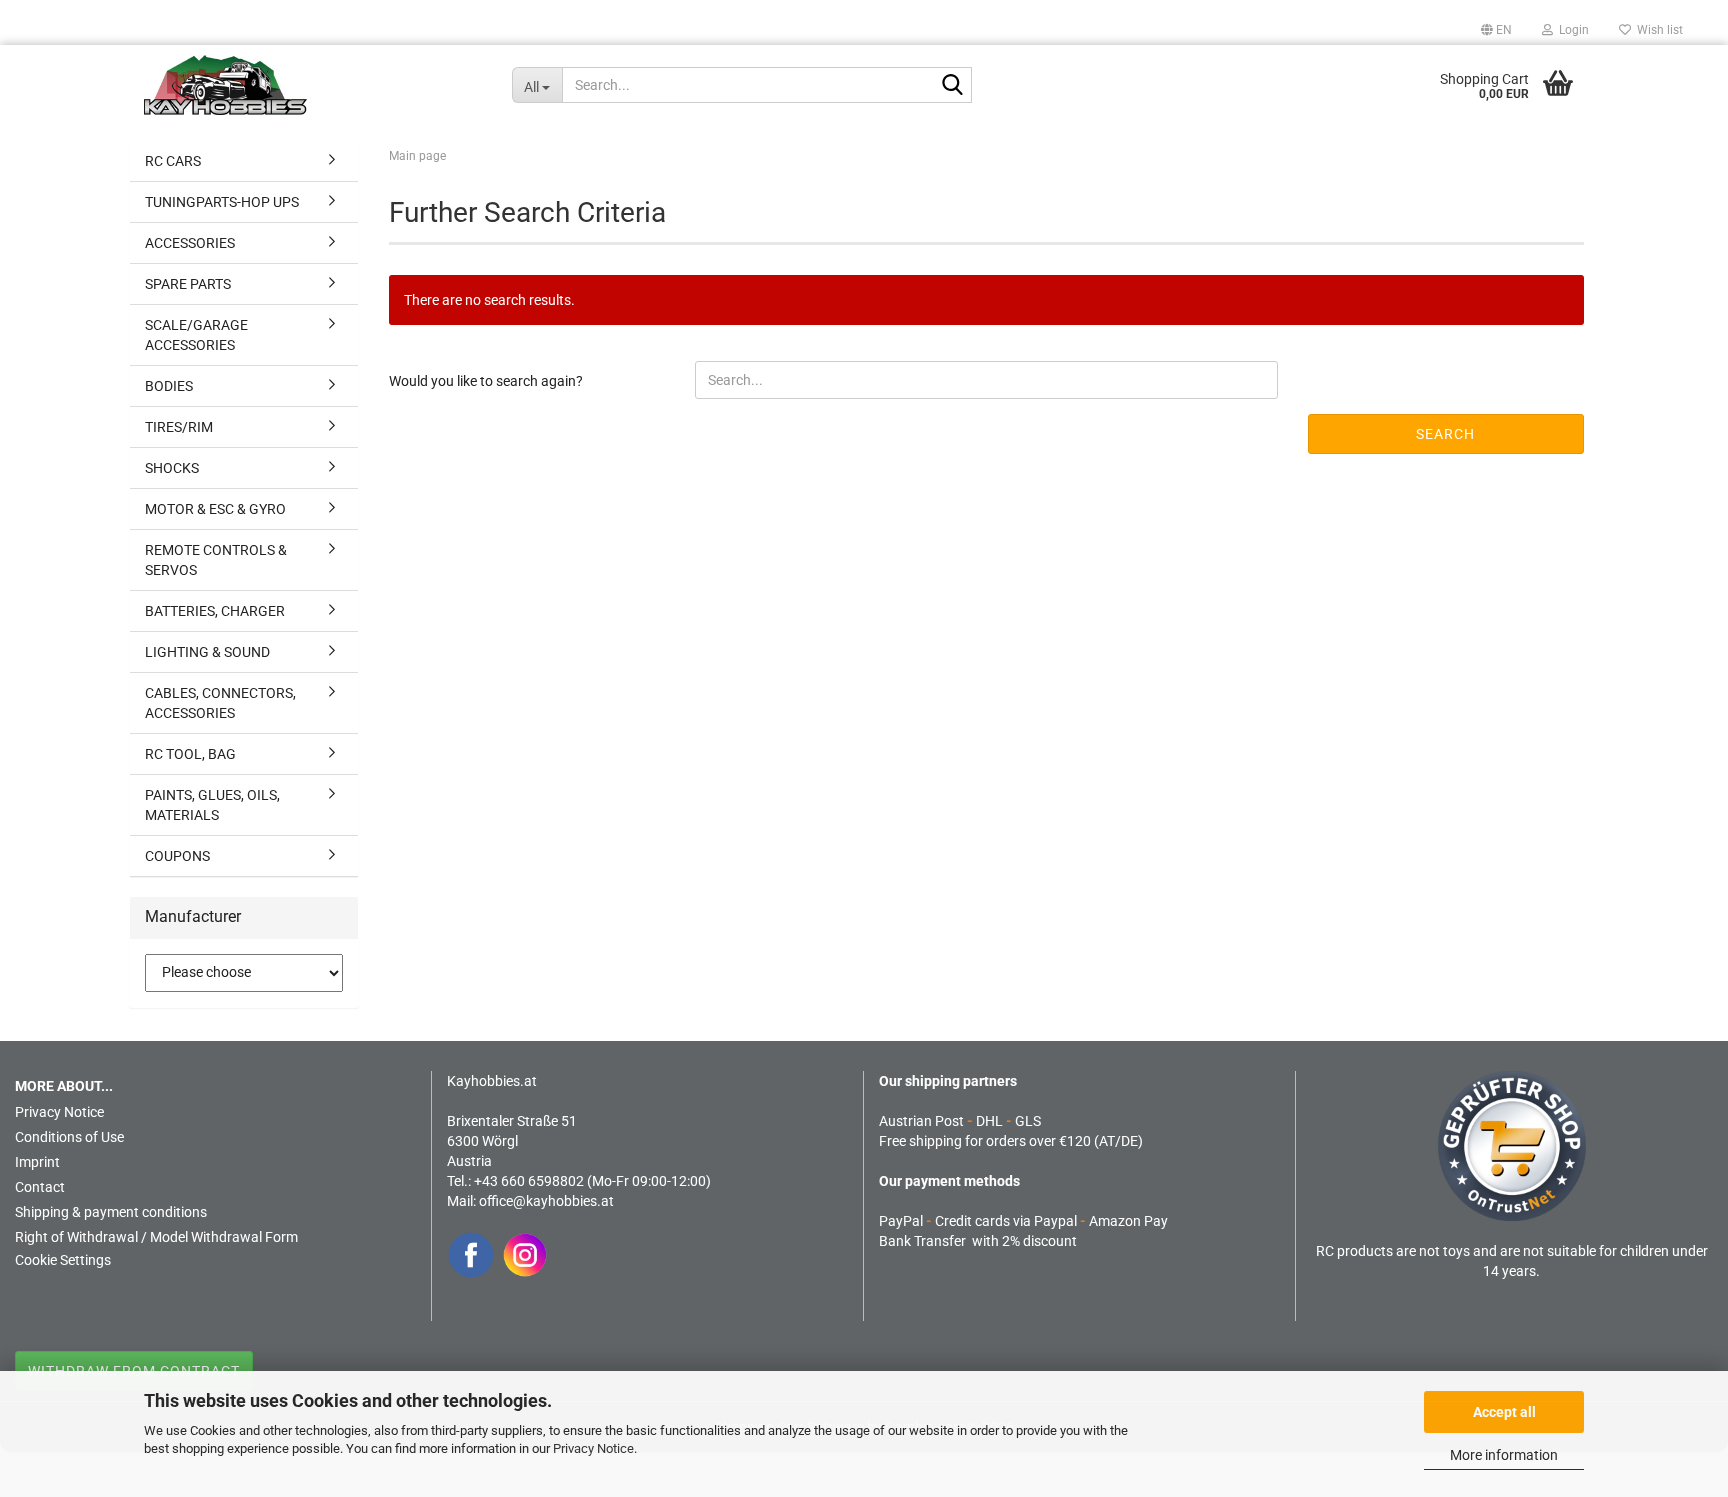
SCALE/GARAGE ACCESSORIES (196, 335)
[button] (1496, 30)
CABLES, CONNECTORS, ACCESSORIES (220, 703)
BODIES (169, 386)
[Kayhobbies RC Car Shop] (313, 85)
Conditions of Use (69, 1137)
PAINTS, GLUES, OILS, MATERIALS (212, 805)
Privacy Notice (593, 1448)
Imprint (37, 1162)
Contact (40, 1187)
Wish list (1657, 30)
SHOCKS (172, 468)
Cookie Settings (63, 1260)
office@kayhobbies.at (546, 1201)
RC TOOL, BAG (190, 754)
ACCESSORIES (190, 243)
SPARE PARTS (188, 284)
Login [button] (1571, 30)
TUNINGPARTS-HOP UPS (222, 202)
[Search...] (953, 86)
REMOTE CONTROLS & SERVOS (216, 560)
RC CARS (173, 161)
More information (1504, 1455)
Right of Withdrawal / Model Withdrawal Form (156, 1237)
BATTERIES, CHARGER (215, 611)
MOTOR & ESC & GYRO (215, 509)
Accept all (1504, 1412)
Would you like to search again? (486, 381)
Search (1445, 434)
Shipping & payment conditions (111, 1212)
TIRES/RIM (179, 427)
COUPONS (177, 856)
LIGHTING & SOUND (207, 652)
